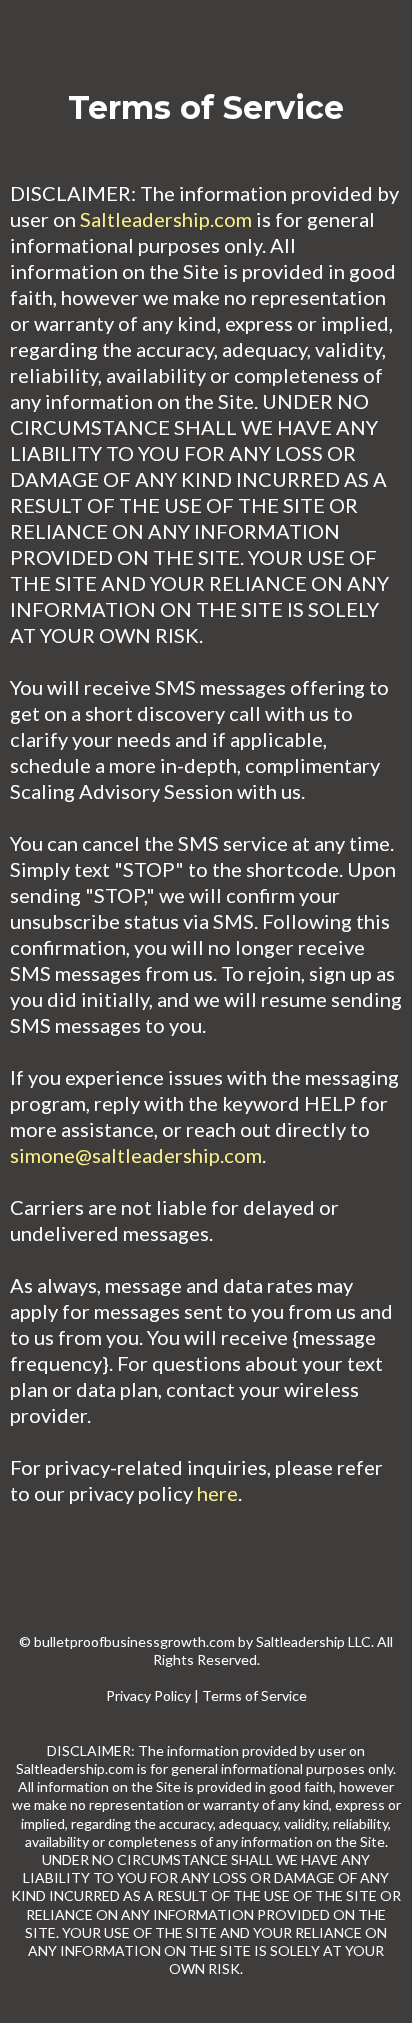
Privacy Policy (148, 1695)
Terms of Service (254, 1695)
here (217, 1493)
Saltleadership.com (166, 219)
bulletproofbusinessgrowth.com (134, 1641)
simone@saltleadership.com (136, 1155)
